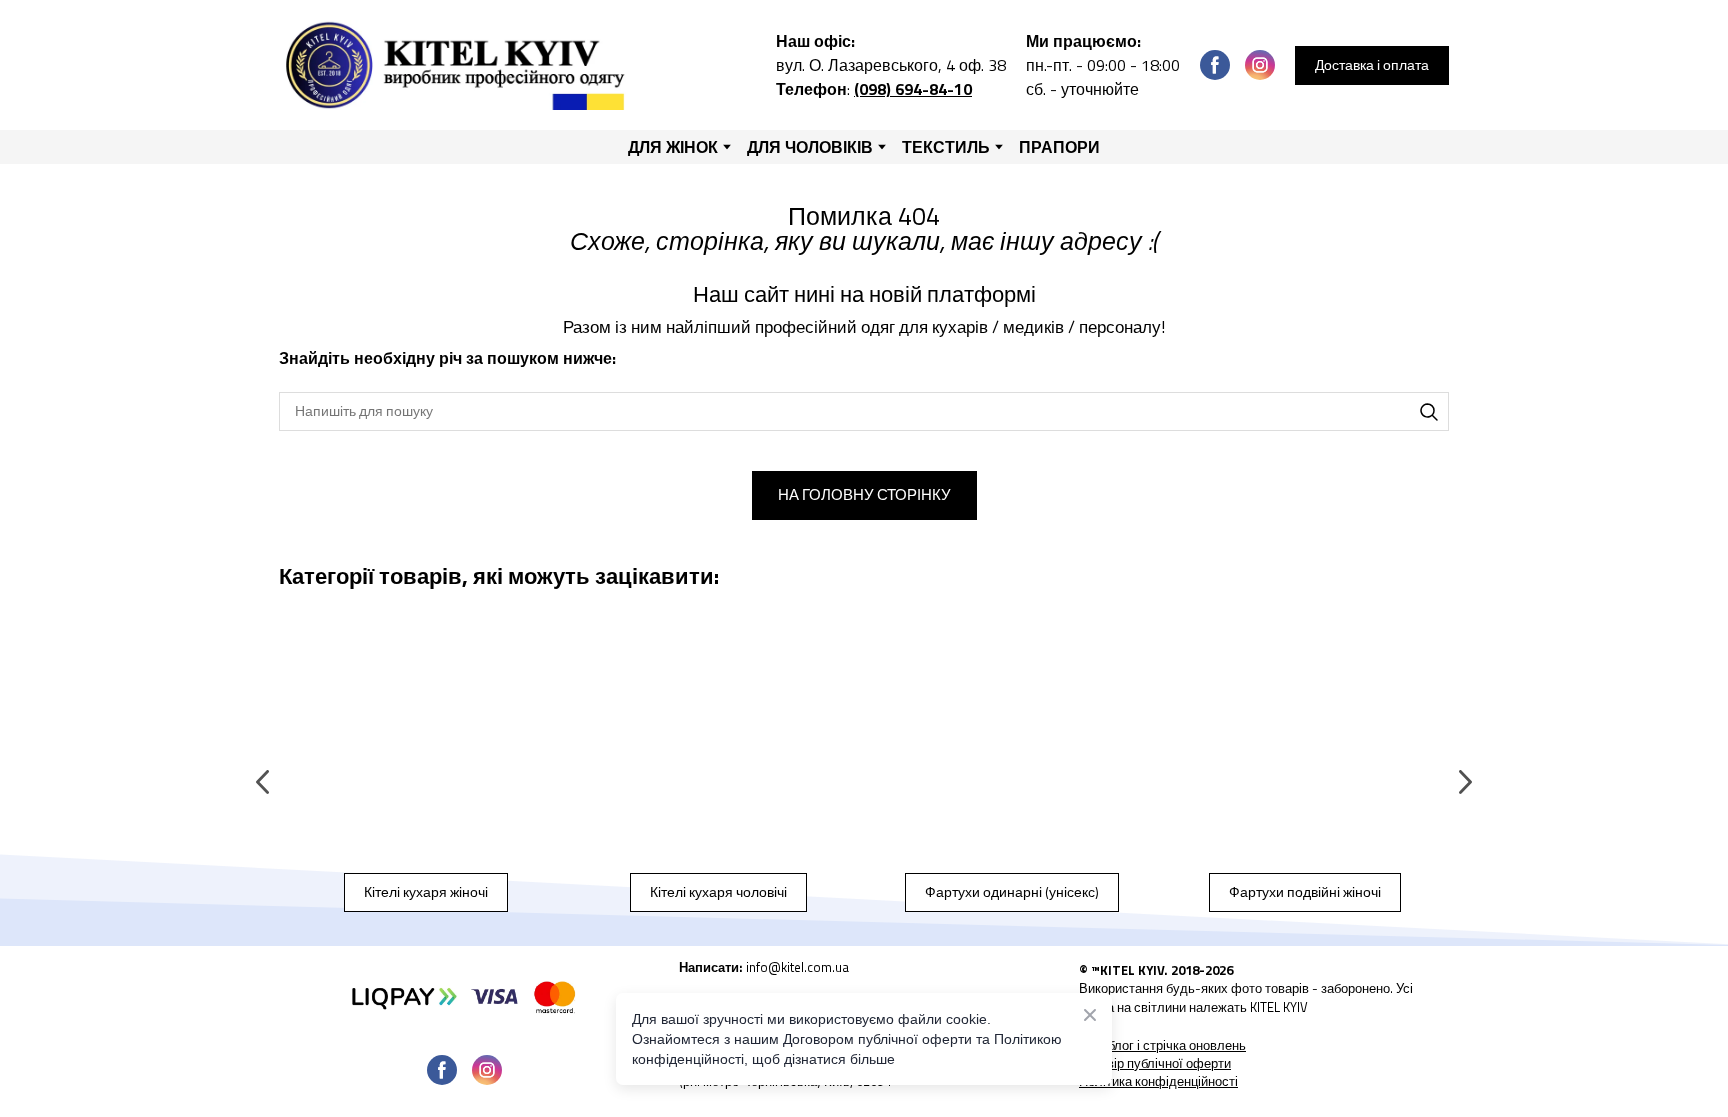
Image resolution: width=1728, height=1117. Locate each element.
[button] (1215, 65)
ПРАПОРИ (1059, 147)
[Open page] (425, 745)
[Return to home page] (459, 65)
